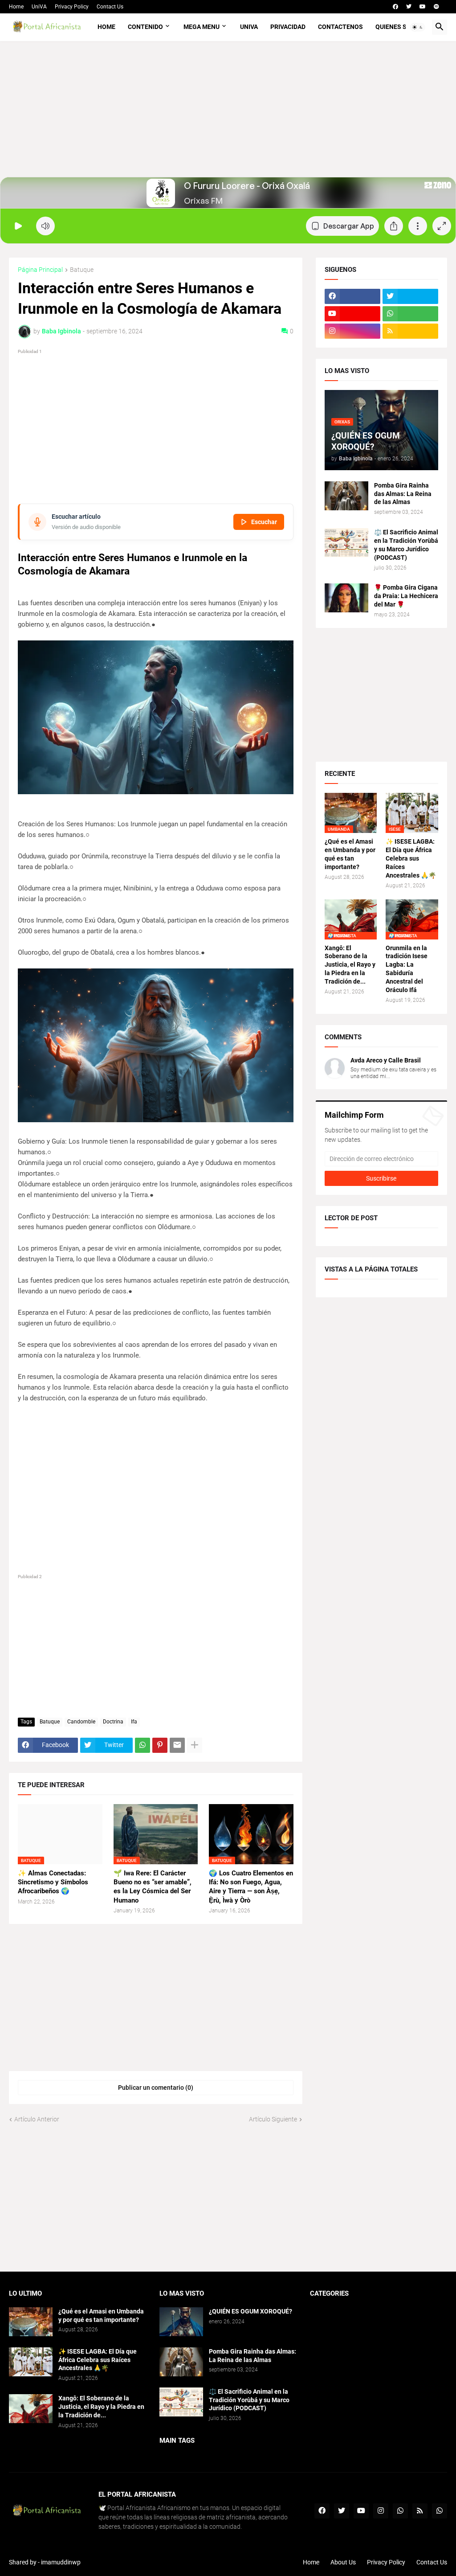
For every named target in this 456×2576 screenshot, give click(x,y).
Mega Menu (202, 27)
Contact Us (110, 7)
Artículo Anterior (37, 2119)
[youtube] (423, 7)
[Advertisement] (228, 115)
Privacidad (288, 27)
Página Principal (40, 270)
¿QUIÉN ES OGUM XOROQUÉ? (250, 2311)
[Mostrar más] (195, 1745)
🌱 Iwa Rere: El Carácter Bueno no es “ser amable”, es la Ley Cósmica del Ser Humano (153, 1887)
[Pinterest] (160, 1745)
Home (16, 7)
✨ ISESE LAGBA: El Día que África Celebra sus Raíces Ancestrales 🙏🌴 (411, 858)
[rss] (410, 331)
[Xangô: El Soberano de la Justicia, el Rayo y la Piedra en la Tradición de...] (31, 2409)
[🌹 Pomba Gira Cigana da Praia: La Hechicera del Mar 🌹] (346, 598)
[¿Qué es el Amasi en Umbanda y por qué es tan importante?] (31, 2322)
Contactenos (340, 27)
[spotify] (436, 7)
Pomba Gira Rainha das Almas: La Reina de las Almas (403, 494)
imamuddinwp (61, 2562)
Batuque (82, 270)
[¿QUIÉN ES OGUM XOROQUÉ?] (181, 2322)
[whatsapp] (410, 314)
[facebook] (395, 7)
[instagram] (352, 331)
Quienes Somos (400, 27)
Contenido (145, 27)
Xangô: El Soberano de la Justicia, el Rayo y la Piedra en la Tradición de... (350, 965)
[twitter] (409, 7)
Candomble (81, 1722)
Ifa (134, 1722)
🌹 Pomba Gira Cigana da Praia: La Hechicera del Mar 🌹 (406, 596)
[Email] (177, 1745)
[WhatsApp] (142, 1745)
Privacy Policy (72, 7)
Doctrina (113, 1722)
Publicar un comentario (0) (156, 2088)
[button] (418, 27)
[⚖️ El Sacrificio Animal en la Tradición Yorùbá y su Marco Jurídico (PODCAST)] (346, 543)
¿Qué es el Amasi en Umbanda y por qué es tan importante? (350, 854)
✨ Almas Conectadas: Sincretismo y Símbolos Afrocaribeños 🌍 (53, 1882)
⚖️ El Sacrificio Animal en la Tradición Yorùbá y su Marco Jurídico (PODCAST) (406, 545)
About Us (343, 2562)
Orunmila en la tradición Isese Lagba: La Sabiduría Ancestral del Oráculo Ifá (407, 969)
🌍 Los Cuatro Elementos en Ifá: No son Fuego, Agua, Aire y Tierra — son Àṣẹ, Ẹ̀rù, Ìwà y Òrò (251, 1887)
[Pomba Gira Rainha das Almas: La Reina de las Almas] (346, 496)
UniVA (39, 7)
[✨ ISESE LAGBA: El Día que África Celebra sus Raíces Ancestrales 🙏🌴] (31, 2362)
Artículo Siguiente (273, 2119)
